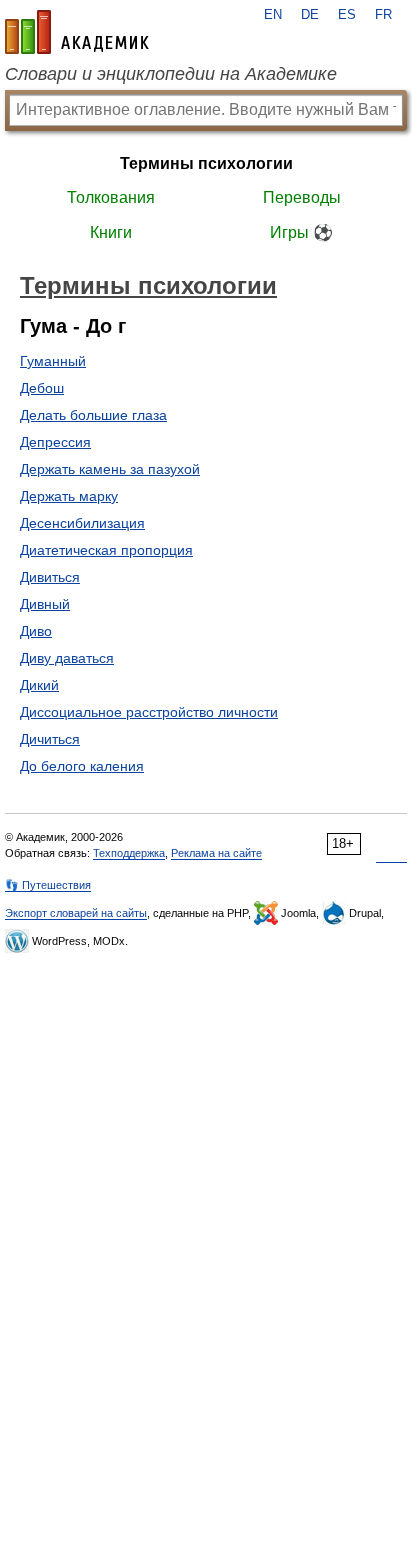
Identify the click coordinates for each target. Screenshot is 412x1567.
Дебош (42, 388)
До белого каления (82, 766)
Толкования (111, 197)
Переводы (302, 197)
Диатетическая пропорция (106, 550)
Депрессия (55, 442)
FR (383, 15)
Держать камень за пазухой (110, 469)
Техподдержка (129, 853)
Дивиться (50, 577)
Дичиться (50, 739)
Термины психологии (206, 163)
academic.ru (77, 32)
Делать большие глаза (93, 415)
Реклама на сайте (216, 853)
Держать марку (69, 496)
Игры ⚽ (301, 232)
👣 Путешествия (48, 885)
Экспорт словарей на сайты (76, 913)
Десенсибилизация (82, 523)
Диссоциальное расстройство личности (149, 712)
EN (273, 15)
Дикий (39, 685)
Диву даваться (67, 658)
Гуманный (53, 361)
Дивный (45, 604)
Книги (111, 232)
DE (310, 15)
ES (347, 15)
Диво (36, 631)
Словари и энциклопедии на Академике (171, 74)
